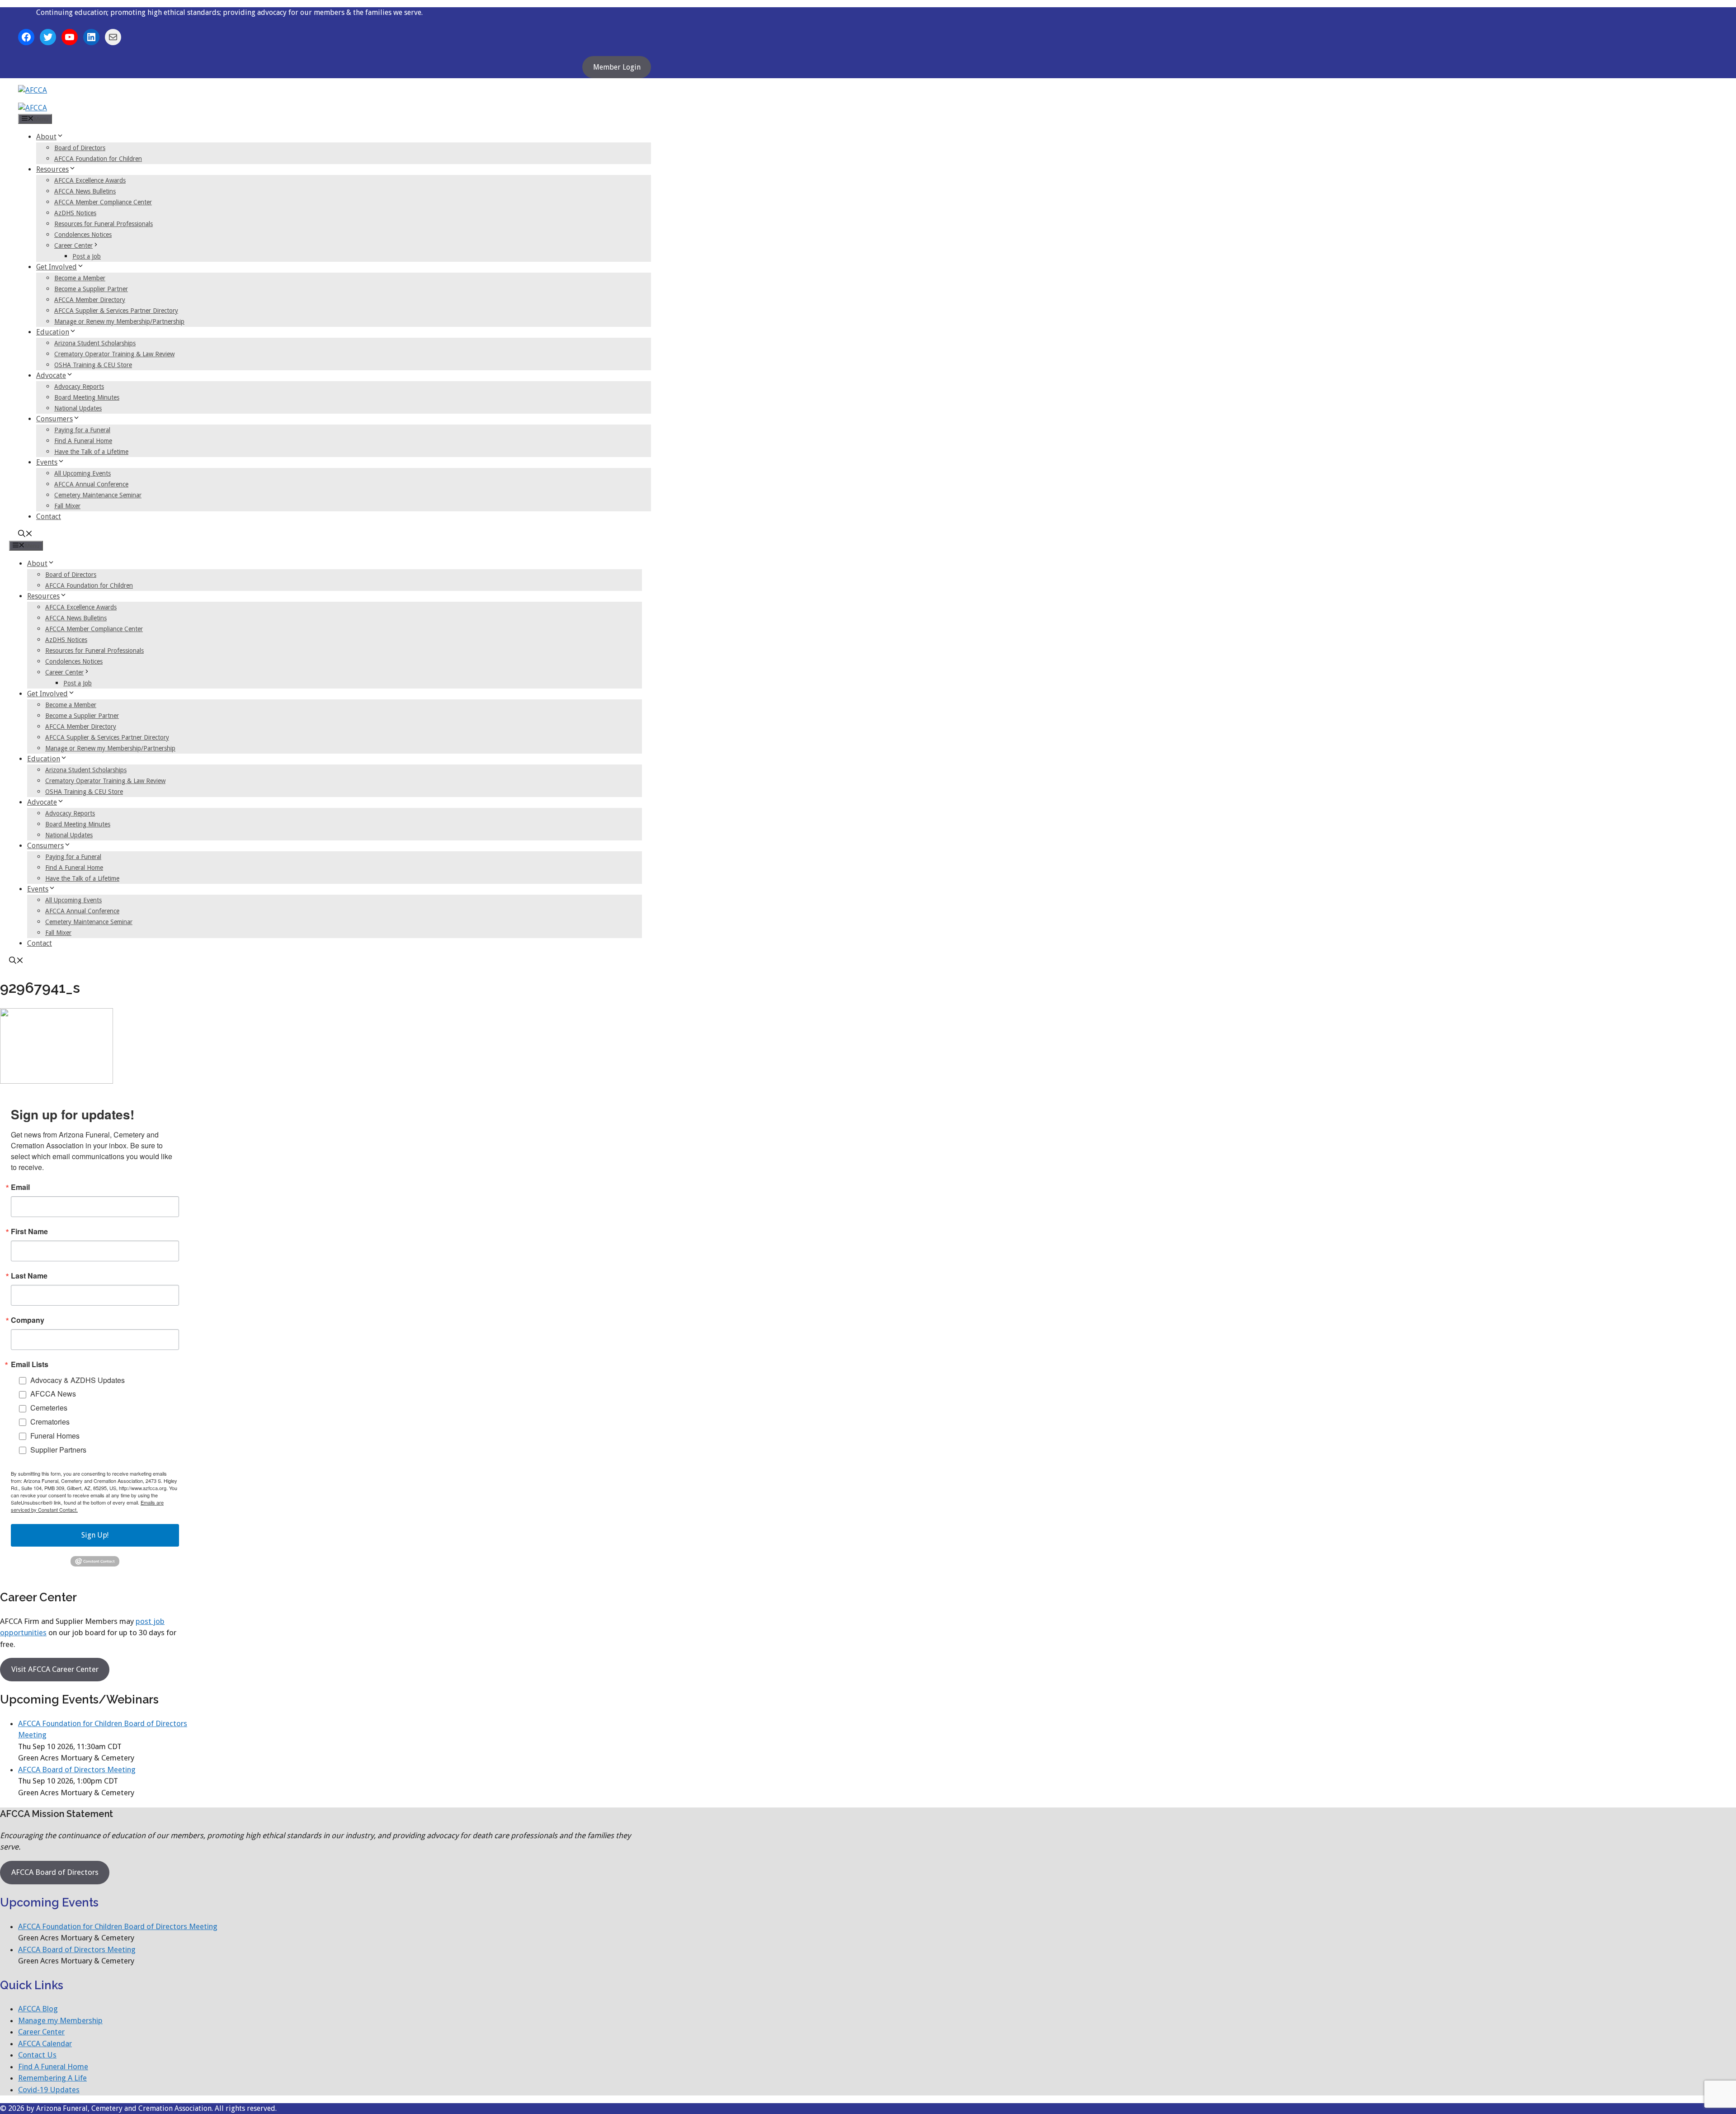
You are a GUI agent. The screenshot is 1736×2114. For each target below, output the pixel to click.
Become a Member (80, 278)
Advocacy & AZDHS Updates (78, 1380)
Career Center (73, 245)
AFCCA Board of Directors (55, 1872)
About (46, 137)
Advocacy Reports (79, 387)
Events (47, 462)
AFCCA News (53, 1394)
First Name (29, 1232)
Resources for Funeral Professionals (104, 224)
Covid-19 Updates (49, 2090)
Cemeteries (49, 1408)
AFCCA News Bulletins (85, 191)
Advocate (51, 375)
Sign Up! (95, 1535)
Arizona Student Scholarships (95, 343)
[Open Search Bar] (25, 535)
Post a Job (87, 256)
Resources (52, 169)
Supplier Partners (58, 1450)
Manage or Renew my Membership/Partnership (119, 321)
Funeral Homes (55, 1436)
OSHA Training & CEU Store (93, 365)
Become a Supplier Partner (91, 289)
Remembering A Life (52, 2078)
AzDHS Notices (75, 213)
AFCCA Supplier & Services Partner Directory (116, 311)
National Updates (78, 408)
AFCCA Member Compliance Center (103, 202)
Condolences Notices (83, 235)
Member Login (617, 67)
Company (28, 1320)
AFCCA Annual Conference (91, 484)
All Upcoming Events (83, 473)
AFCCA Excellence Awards (90, 180)
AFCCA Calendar (45, 2043)
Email (20, 1187)
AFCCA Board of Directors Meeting (77, 1770)
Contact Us (37, 2055)
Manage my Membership (60, 2020)
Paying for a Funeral (82, 430)
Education (53, 332)
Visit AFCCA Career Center (55, 1669)
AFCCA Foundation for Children (98, 159)
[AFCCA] (33, 108)
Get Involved (57, 267)
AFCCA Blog (38, 2009)
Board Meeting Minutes (87, 397)
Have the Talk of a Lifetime (91, 452)
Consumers (54, 419)
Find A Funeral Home (83, 441)
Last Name (29, 1276)
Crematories (50, 1422)
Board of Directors (80, 148)
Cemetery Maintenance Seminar (98, 495)
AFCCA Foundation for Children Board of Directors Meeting (118, 1926)
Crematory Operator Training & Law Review (114, 354)
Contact (49, 517)
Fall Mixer (67, 506)
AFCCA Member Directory (90, 300)
